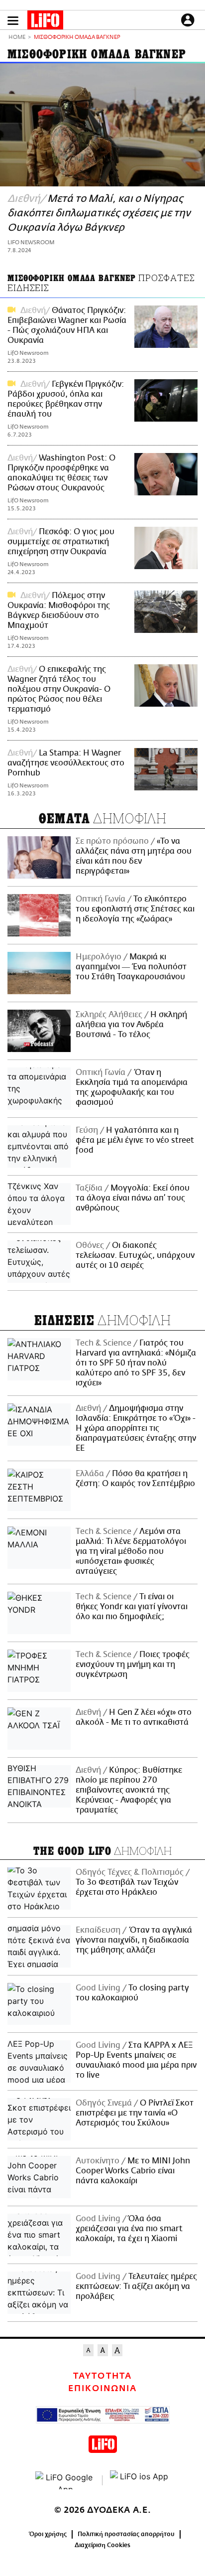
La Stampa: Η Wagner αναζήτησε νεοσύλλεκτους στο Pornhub (66, 763)
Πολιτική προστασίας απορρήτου (126, 2534)
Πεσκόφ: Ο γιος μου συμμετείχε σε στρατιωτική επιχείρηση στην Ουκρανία (61, 542)
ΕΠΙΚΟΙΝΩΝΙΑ (102, 2389)
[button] (13, 21)
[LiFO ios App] (140, 2480)
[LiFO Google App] (65, 2480)
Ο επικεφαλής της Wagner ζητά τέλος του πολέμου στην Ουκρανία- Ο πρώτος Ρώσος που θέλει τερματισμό (59, 689)
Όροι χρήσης (48, 2534)
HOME (17, 38)
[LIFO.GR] (45, 22)
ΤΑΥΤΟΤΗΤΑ (102, 2376)
